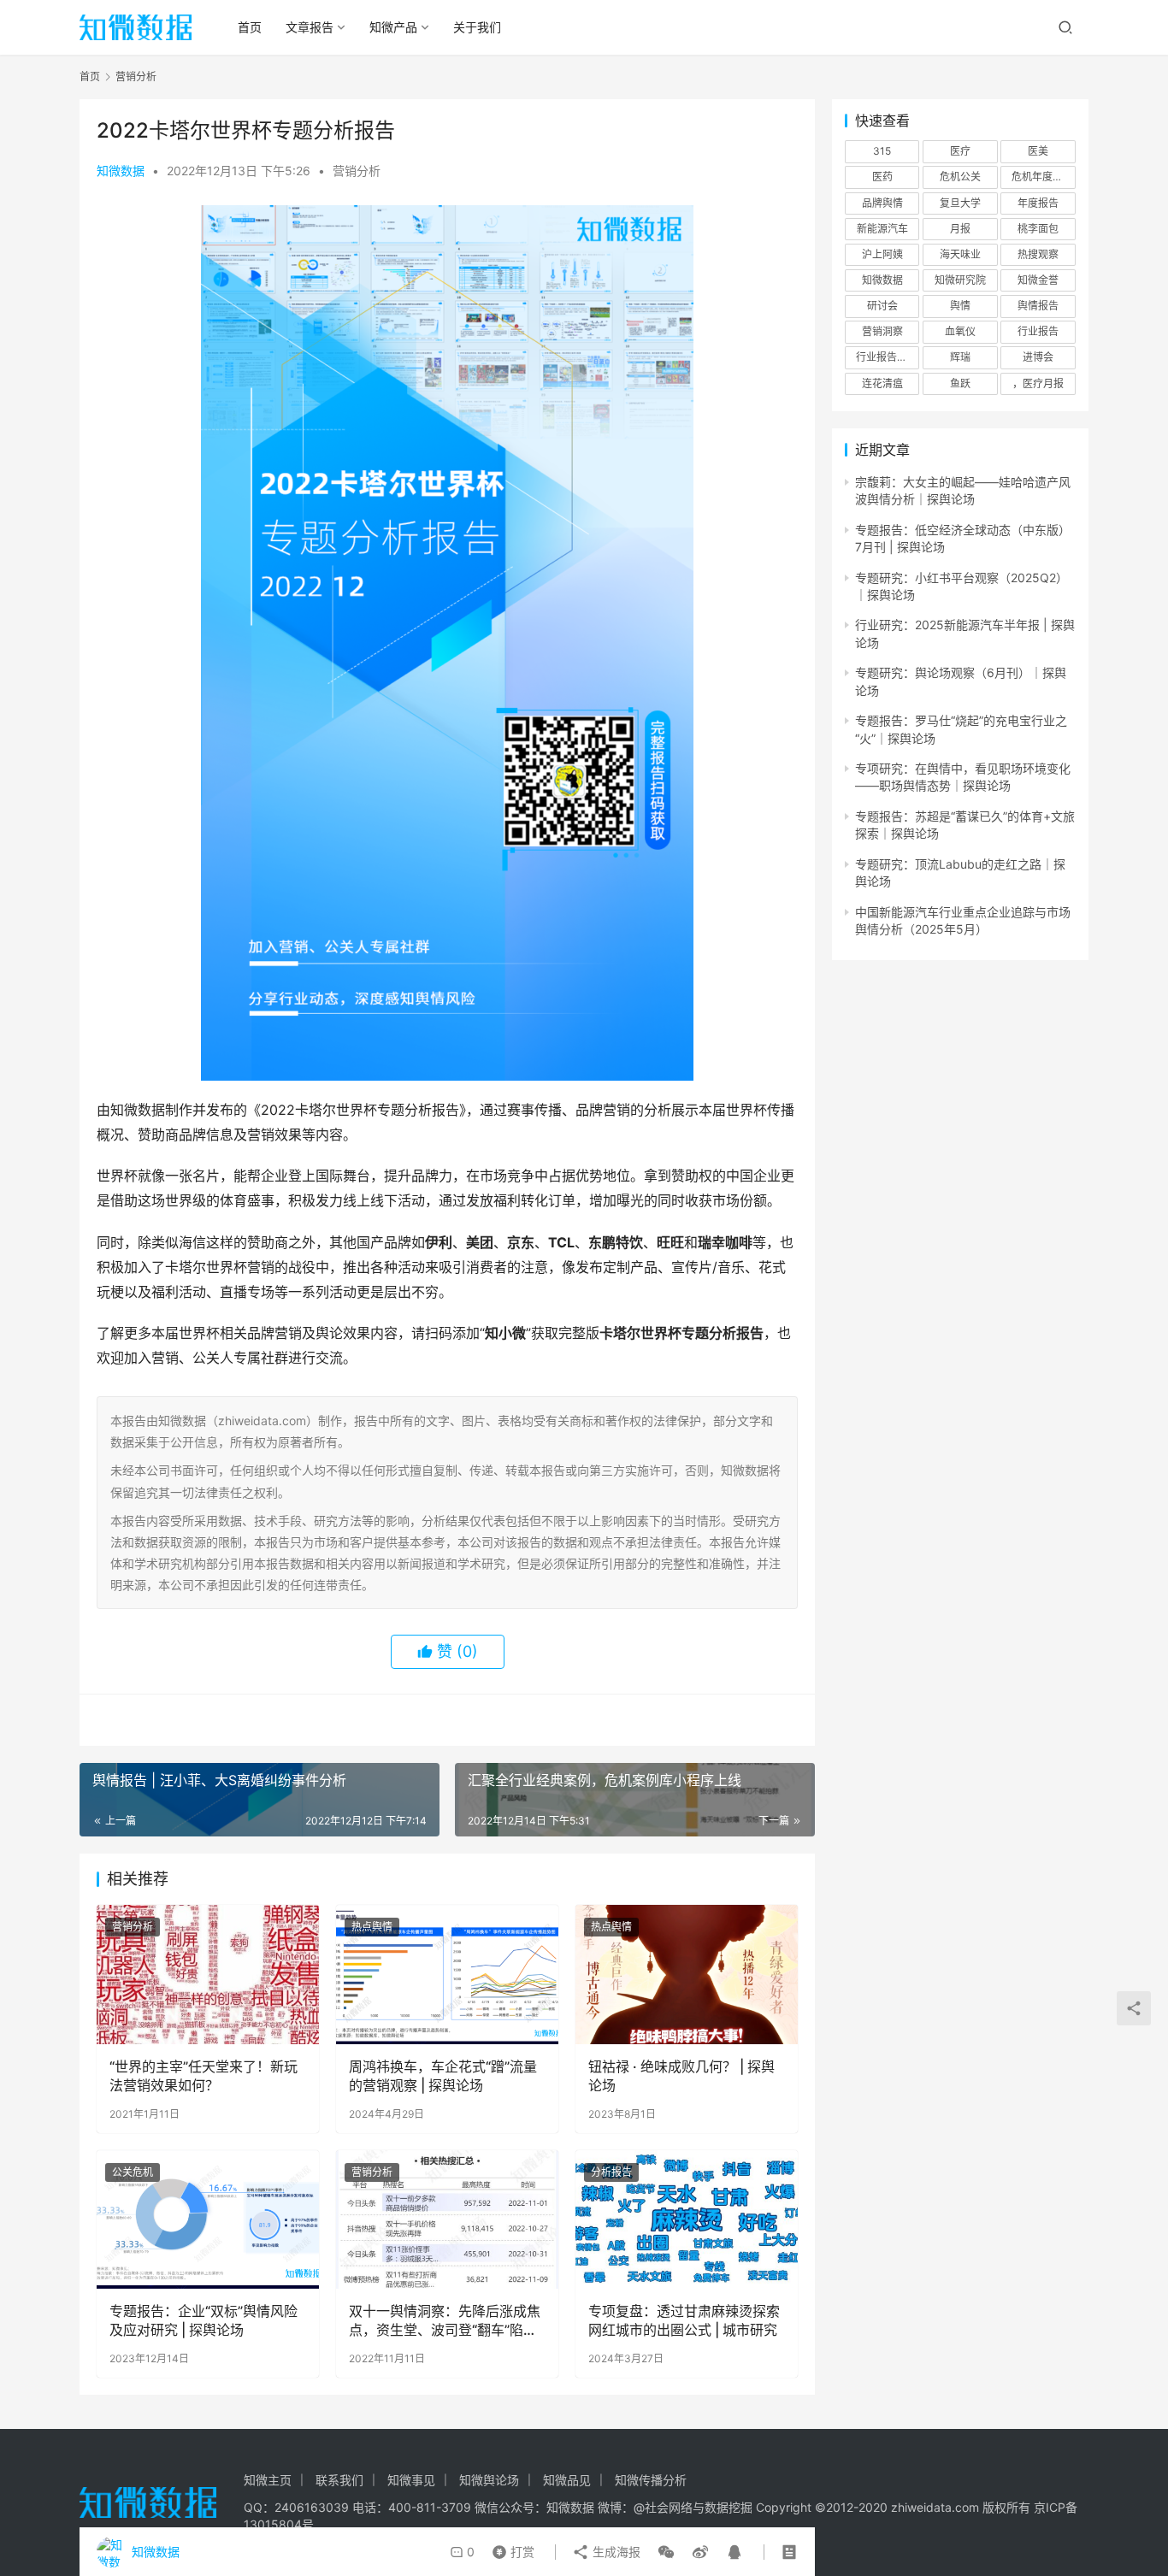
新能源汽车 (882, 229)
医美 (1038, 151)
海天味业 (960, 254)
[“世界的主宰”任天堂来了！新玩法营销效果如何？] (208, 1974)
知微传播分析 (651, 2480)
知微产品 (393, 27)
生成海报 (615, 2552)
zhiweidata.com (935, 2507)
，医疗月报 (1038, 383)
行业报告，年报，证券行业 (888, 357)
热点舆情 (372, 1927)
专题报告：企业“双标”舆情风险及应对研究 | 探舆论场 (204, 2320)
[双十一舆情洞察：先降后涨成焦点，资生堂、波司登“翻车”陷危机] (447, 2219)
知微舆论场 (489, 2480)
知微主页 (268, 2480)
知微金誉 (1038, 280)
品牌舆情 (882, 203)
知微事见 (411, 2480)
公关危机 (133, 2172)
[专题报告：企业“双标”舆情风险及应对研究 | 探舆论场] (208, 2219)
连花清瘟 (882, 383)
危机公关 (960, 177)
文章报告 (310, 27)
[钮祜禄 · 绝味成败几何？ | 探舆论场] (687, 1974)
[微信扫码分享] (666, 2552)
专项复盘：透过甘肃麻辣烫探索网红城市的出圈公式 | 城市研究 (684, 2320)
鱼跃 (960, 383)
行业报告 (1038, 331)
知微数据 (121, 171)
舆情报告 (1038, 306)
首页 (250, 27)
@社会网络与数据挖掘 (693, 2507)
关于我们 (477, 27)
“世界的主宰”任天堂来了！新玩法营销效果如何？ (204, 2076)
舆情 (960, 306)
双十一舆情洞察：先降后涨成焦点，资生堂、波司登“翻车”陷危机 (445, 2321)
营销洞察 (882, 331)
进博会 (1038, 357)
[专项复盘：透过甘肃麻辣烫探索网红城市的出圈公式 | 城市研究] (687, 2219)
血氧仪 (960, 331)
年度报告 (1038, 203)
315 (882, 151)
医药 (882, 177)
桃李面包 (1038, 229)
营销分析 (357, 171)
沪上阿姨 (882, 254)
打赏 (510, 2548)
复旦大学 (960, 203)
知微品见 (567, 2480)
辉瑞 (960, 357)
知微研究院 (960, 280)
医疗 (960, 151)
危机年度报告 (1042, 177)
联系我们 (339, 2480)
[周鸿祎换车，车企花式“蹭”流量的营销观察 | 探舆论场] (447, 1974)
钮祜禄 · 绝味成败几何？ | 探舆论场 (681, 2076)
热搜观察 (1038, 254)
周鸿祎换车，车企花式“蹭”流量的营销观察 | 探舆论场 (443, 2076)
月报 (960, 229)
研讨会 (882, 306)
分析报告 (611, 2172)
